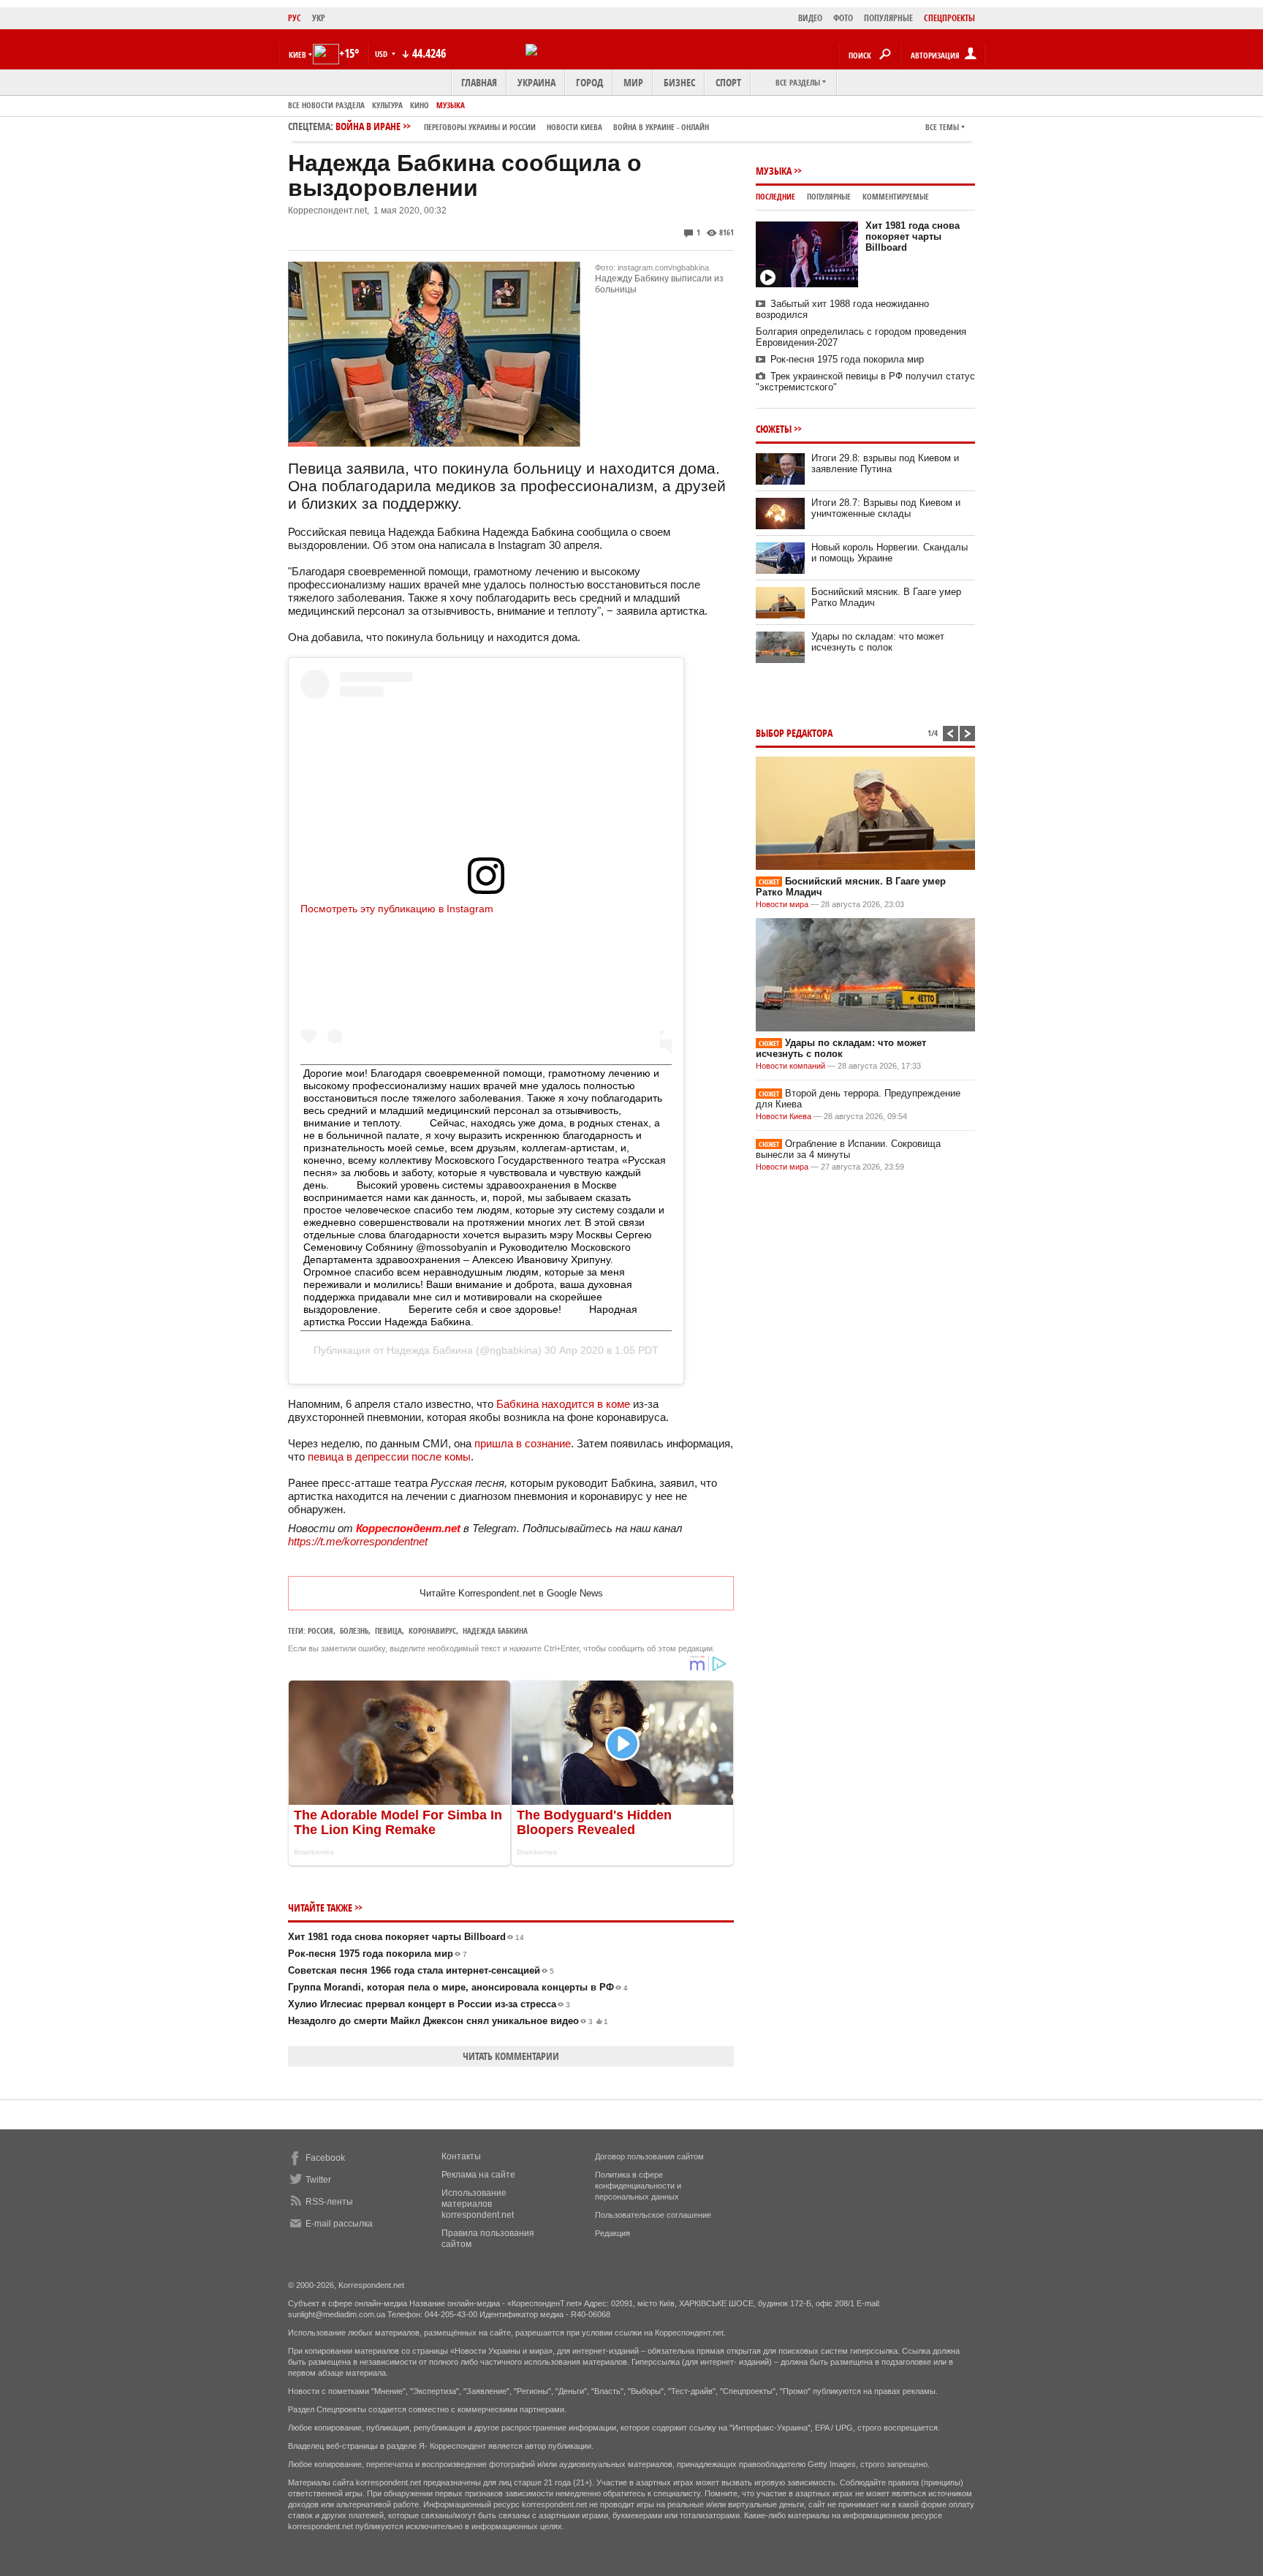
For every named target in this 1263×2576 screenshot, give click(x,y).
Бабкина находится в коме (563, 1404)
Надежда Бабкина (430, 1350)
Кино (420, 105)
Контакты (461, 2156)
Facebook (325, 2158)
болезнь (354, 1630)
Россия (321, 1630)
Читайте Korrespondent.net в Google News (511, 1593)
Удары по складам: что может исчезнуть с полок (878, 642)
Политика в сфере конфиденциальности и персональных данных (638, 2186)
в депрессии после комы (409, 1456)
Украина (536, 82)
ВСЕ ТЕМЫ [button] (942, 127)
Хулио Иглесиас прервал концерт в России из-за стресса (429, 2004)
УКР (319, 18)
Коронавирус (432, 1630)
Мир (633, 82)
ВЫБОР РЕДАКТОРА (794, 733)
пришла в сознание (523, 1443)
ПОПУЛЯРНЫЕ (888, 18)
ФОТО (843, 18)
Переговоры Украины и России (480, 127)
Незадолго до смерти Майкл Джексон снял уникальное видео (448, 2021)
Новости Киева (784, 1116)
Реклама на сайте (478, 2175)
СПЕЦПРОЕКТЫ (949, 18)
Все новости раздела (326, 105)
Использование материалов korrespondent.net (478, 2204)
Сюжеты (774, 429)
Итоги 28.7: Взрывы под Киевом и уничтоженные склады (886, 508)
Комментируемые (896, 196)
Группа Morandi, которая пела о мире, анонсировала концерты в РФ (458, 1987)
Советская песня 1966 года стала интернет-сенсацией (421, 1970)
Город (589, 82)
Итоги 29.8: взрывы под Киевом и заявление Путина (885, 463)
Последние (775, 196)
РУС (295, 18)
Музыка (451, 105)
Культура (387, 105)
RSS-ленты (329, 2202)
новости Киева (574, 127)
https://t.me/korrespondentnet (358, 1541)
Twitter (318, 2180)
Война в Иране (522, 126)
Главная (479, 82)
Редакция (612, 2233)
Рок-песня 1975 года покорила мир (378, 1954)
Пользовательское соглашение (653, 2215)
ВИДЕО (810, 18)
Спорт (728, 82)
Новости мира (782, 904)
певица (327, 1456)
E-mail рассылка (339, 2224)
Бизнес (679, 82)
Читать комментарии (511, 2056)
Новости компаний (790, 1066)
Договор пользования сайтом (649, 2156)
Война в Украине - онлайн (661, 127)
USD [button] (382, 54)
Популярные (829, 196)
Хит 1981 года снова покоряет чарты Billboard (406, 1937)
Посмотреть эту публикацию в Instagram (397, 909)
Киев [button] (297, 54)
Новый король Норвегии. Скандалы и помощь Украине (890, 553)
